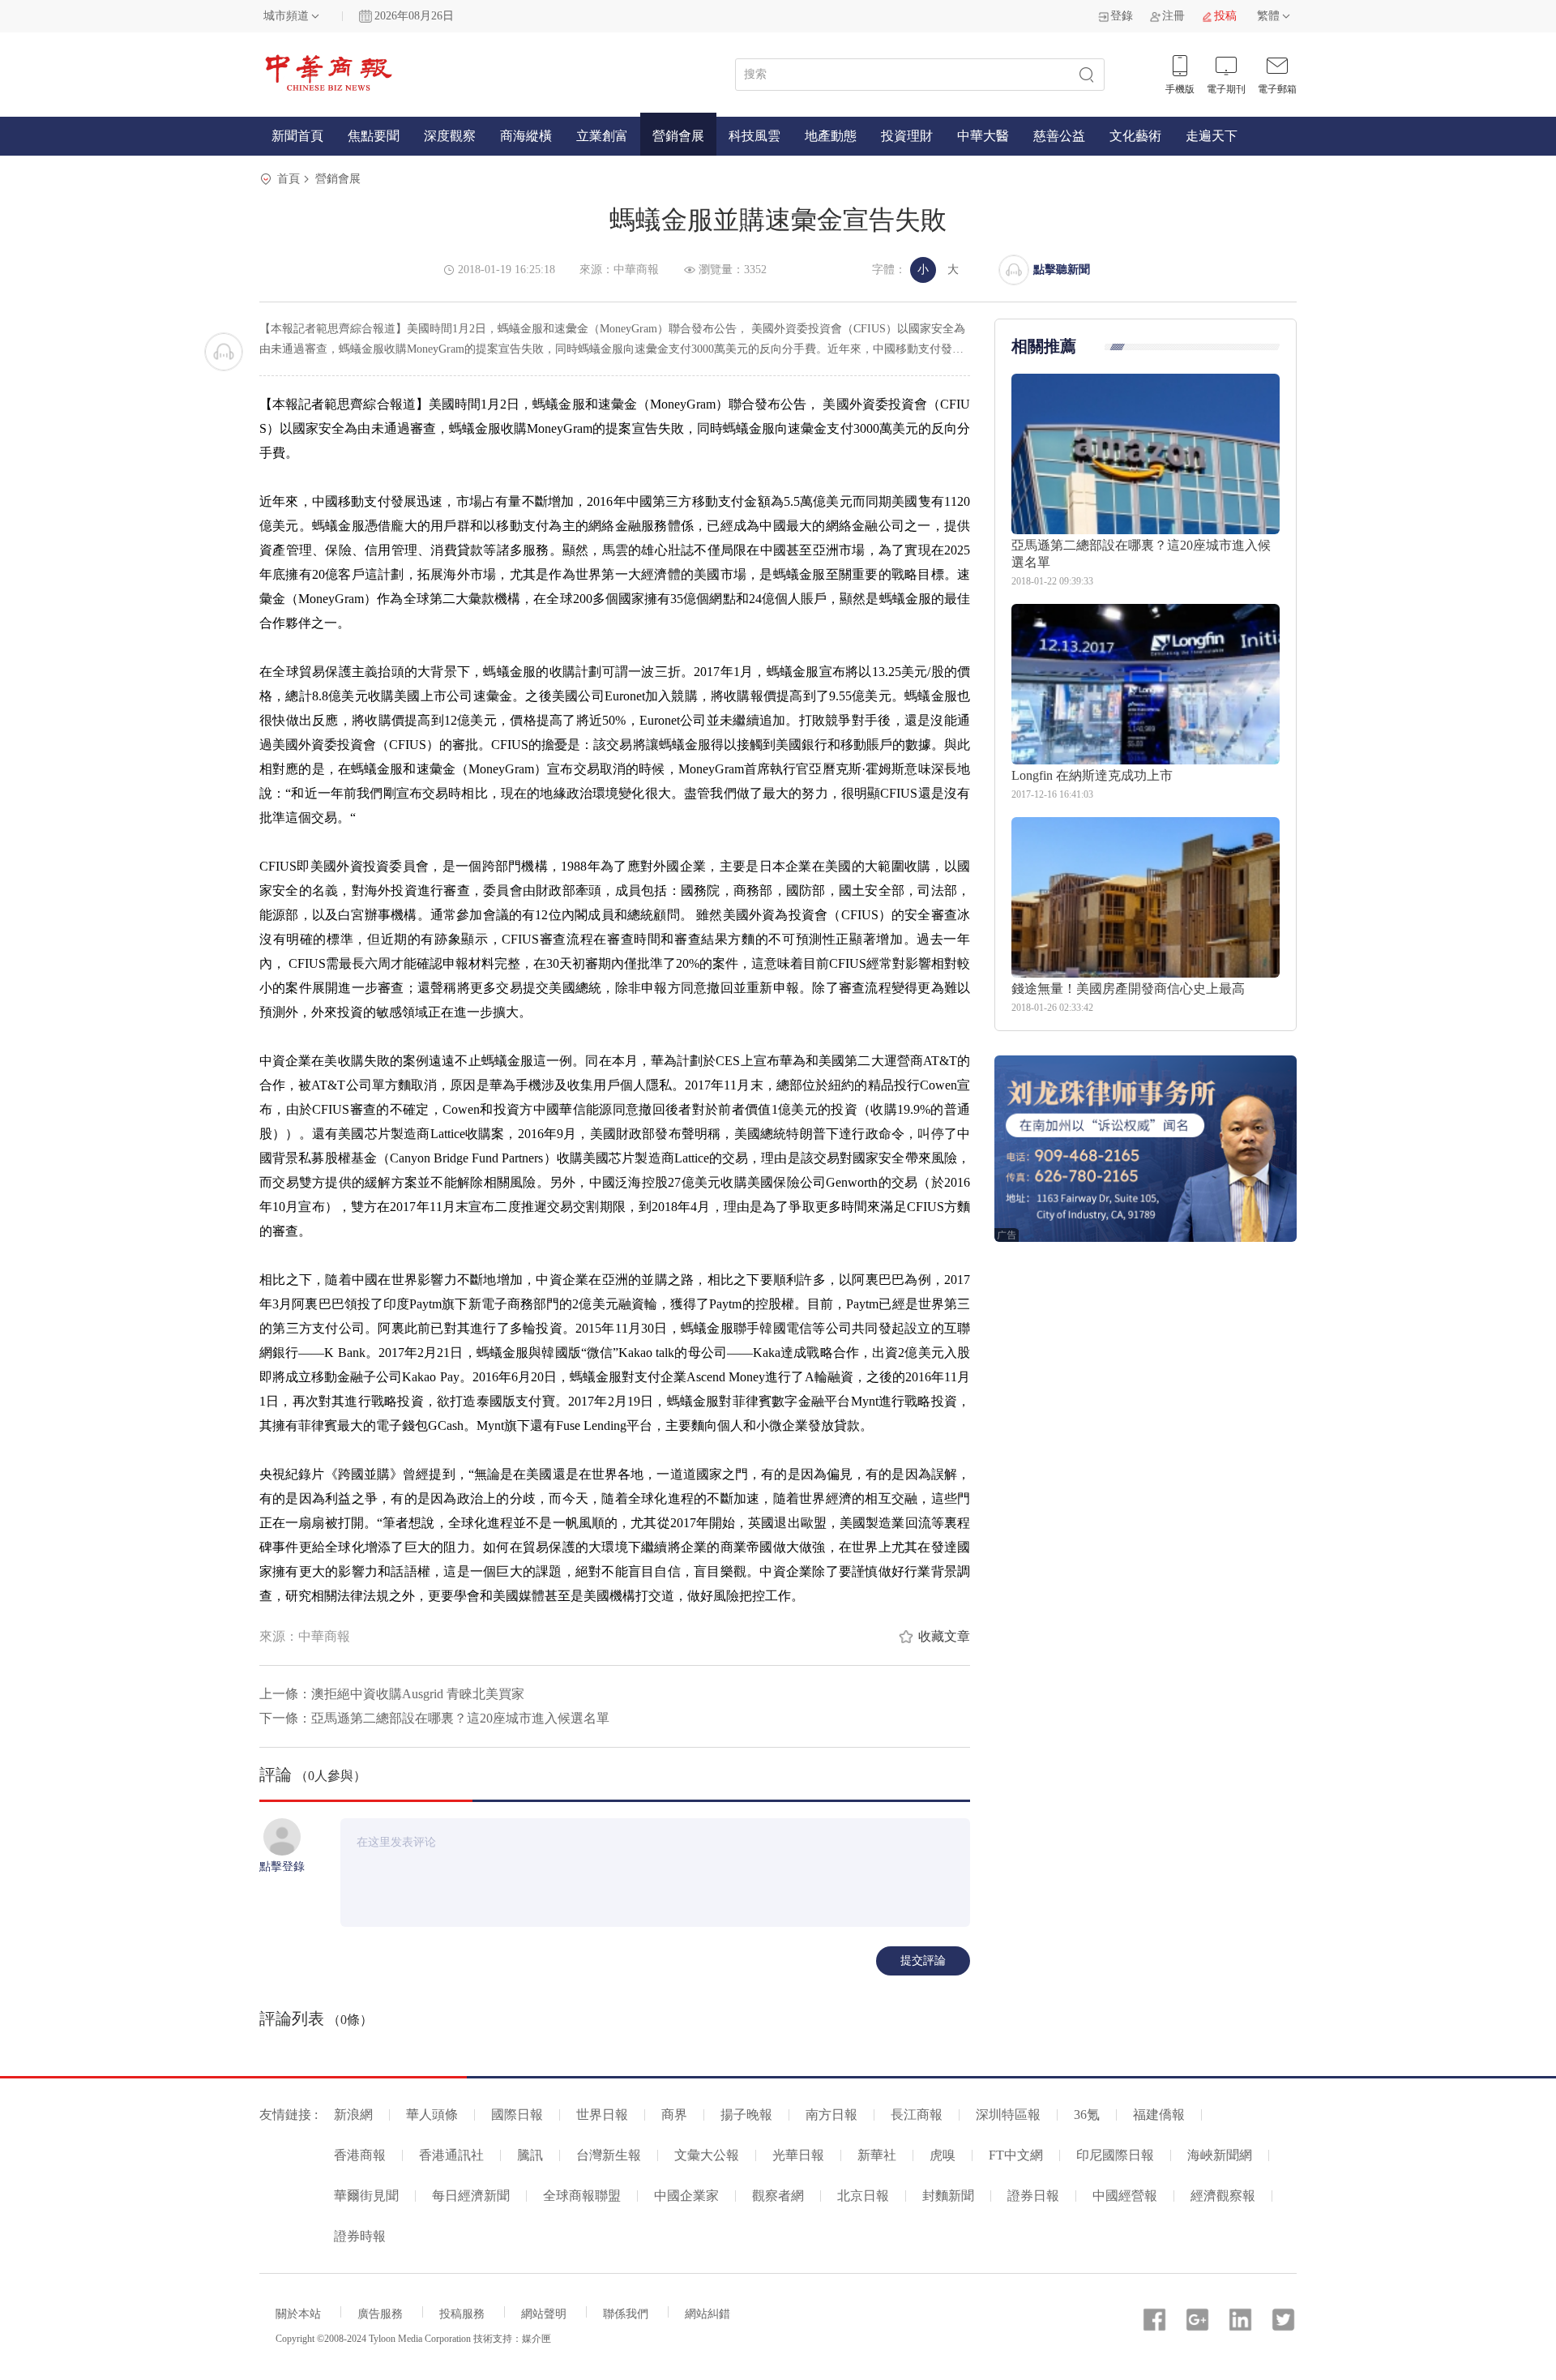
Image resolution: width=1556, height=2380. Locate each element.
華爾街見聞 (366, 2196)
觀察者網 (778, 2196)
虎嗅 (943, 2155)
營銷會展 (678, 136)
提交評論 (923, 1961)
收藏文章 (944, 1636)
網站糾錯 (707, 2314)
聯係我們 (626, 2314)
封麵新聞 (948, 2196)
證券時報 (360, 2236)
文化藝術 (1135, 136)
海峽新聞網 (1220, 2155)
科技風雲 (754, 136)
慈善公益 (1059, 136)
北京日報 (863, 2196)
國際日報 (517, 2115)
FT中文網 (1016, 2155)
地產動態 (831, 136)
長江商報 (917, 2115)
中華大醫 (983, 136)
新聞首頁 (297, 136)
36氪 (1087, 2115)
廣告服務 (380, 2314)
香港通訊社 (451, 2155)
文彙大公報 (707, 2155)
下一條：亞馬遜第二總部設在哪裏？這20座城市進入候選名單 (434, 1718)
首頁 (289, 179)
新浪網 (353, 2115)
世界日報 (602, 2115)
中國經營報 (1125, 2196)
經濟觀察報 (1223, 2196)
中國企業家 (686, 2196)
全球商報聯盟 (582, 2196)
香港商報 (360, 2155)
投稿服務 (462, 2314)
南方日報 (831, 2115)
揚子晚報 (746, 2115)
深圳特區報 (1008, 2115)
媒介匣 (536, 2339)
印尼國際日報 (1115, 2155)
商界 (674, 2115)
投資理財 (907, 136)
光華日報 (798, 2155)
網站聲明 (544, 2314)
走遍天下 (1212, 136)
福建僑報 (1159, 2115)
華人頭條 (432, 2115)
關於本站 (298, 2314)
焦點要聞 (374, 136)
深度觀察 (450, 136)
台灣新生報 (609, 2155)
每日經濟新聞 (471, 2196)
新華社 (877, 2155)
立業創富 (602, 136)
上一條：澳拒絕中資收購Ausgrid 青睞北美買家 (392, 1694)
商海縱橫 (526, 136)
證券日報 (1033, 2196)
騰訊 (530, 2155)
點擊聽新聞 (1062, 270)
